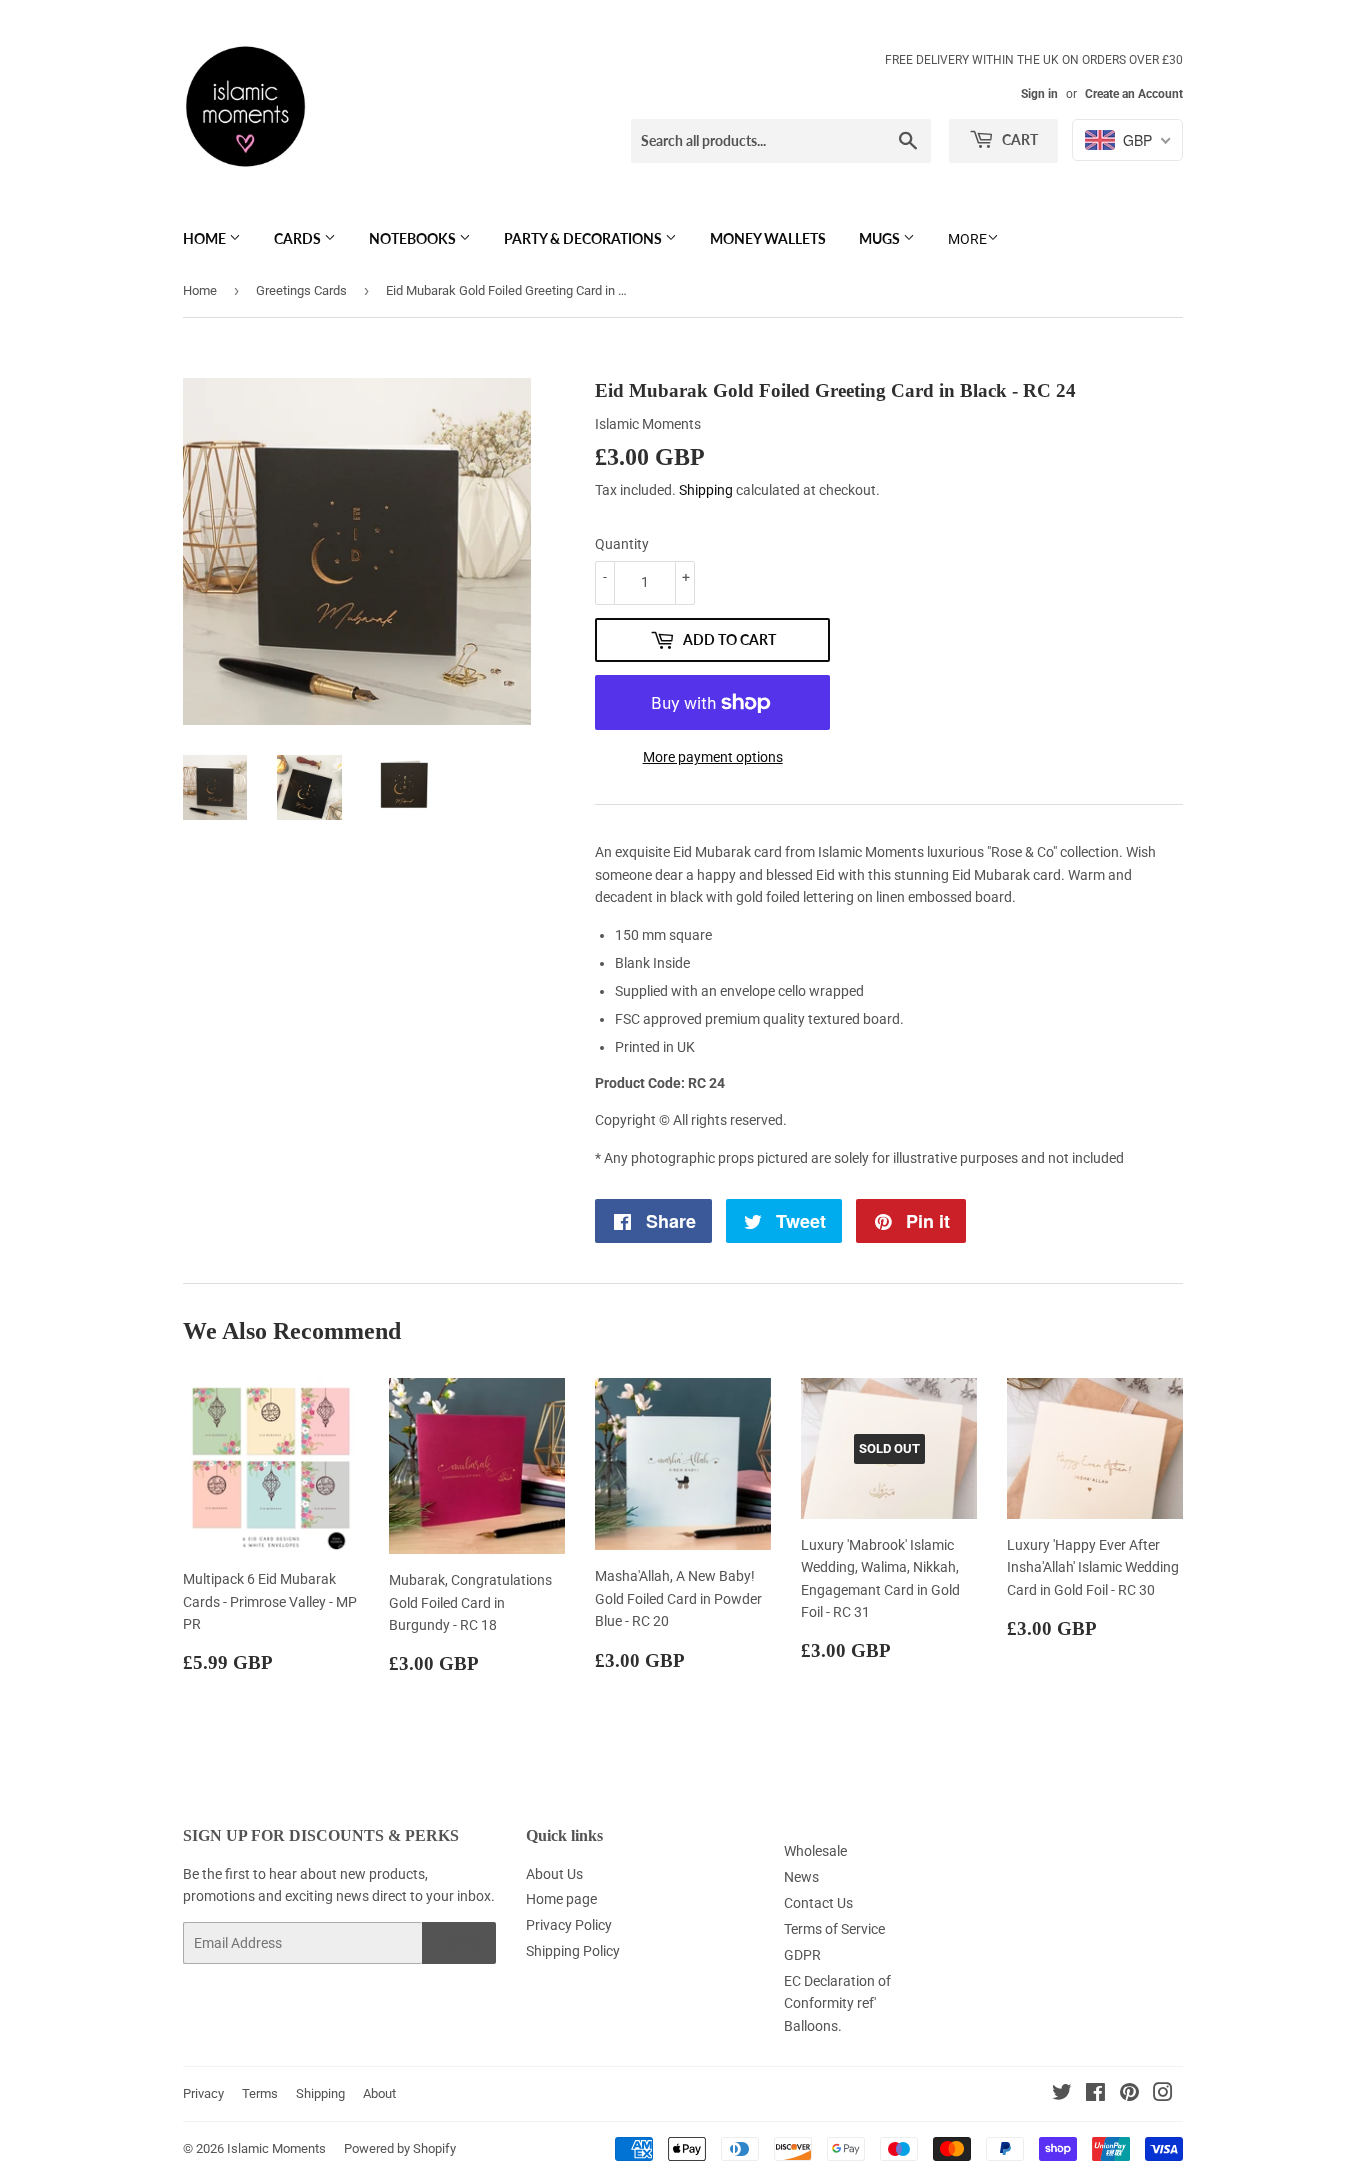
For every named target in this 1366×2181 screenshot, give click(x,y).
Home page (561, 1899)
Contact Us (818, 1903)
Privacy (203, 2093)
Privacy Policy (569, 1925)
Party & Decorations (584, 238)
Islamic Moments (276, 2148)
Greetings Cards (301, 290)
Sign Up (459, 1943)
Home (206, 238)
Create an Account (1134, 94)
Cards (299, 238)
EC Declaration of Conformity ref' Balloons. (837, 2003)
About (379, 2093)
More (967, 239)
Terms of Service (834, 1929)
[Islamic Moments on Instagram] (1163, 2095)
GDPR (802, 1955)
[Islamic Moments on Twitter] (1062, 2095)
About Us (554, 1874)
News (801, 1877)
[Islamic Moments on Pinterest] (1129, 2095)
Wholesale (815, 1851)
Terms (260, 2093)
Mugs (881, 238)
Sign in (1039, 94)
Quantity (622, 544)
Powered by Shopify (400, 2148)
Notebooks (414, 238)
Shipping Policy (573, 1951)
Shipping (706, 490)
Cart (1018, 139)
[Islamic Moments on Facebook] (1095, 2095)
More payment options (713, 757)
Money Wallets (768, 238)
